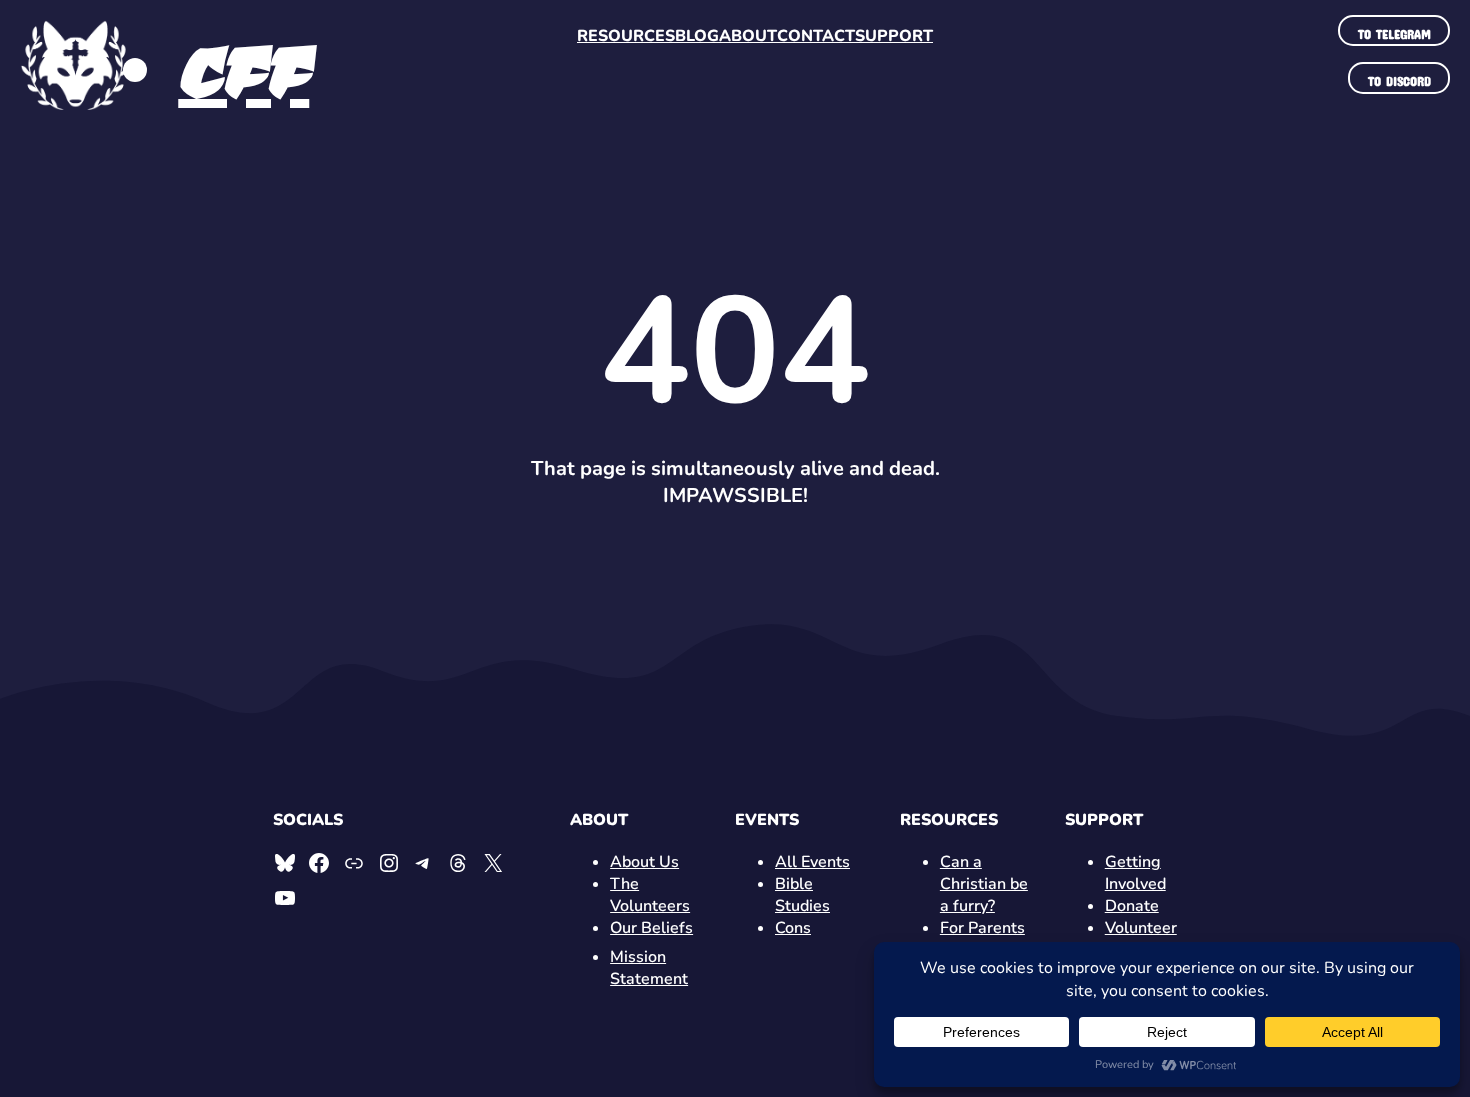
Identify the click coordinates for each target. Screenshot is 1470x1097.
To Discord (1399, 78)
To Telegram (1394, 31)
